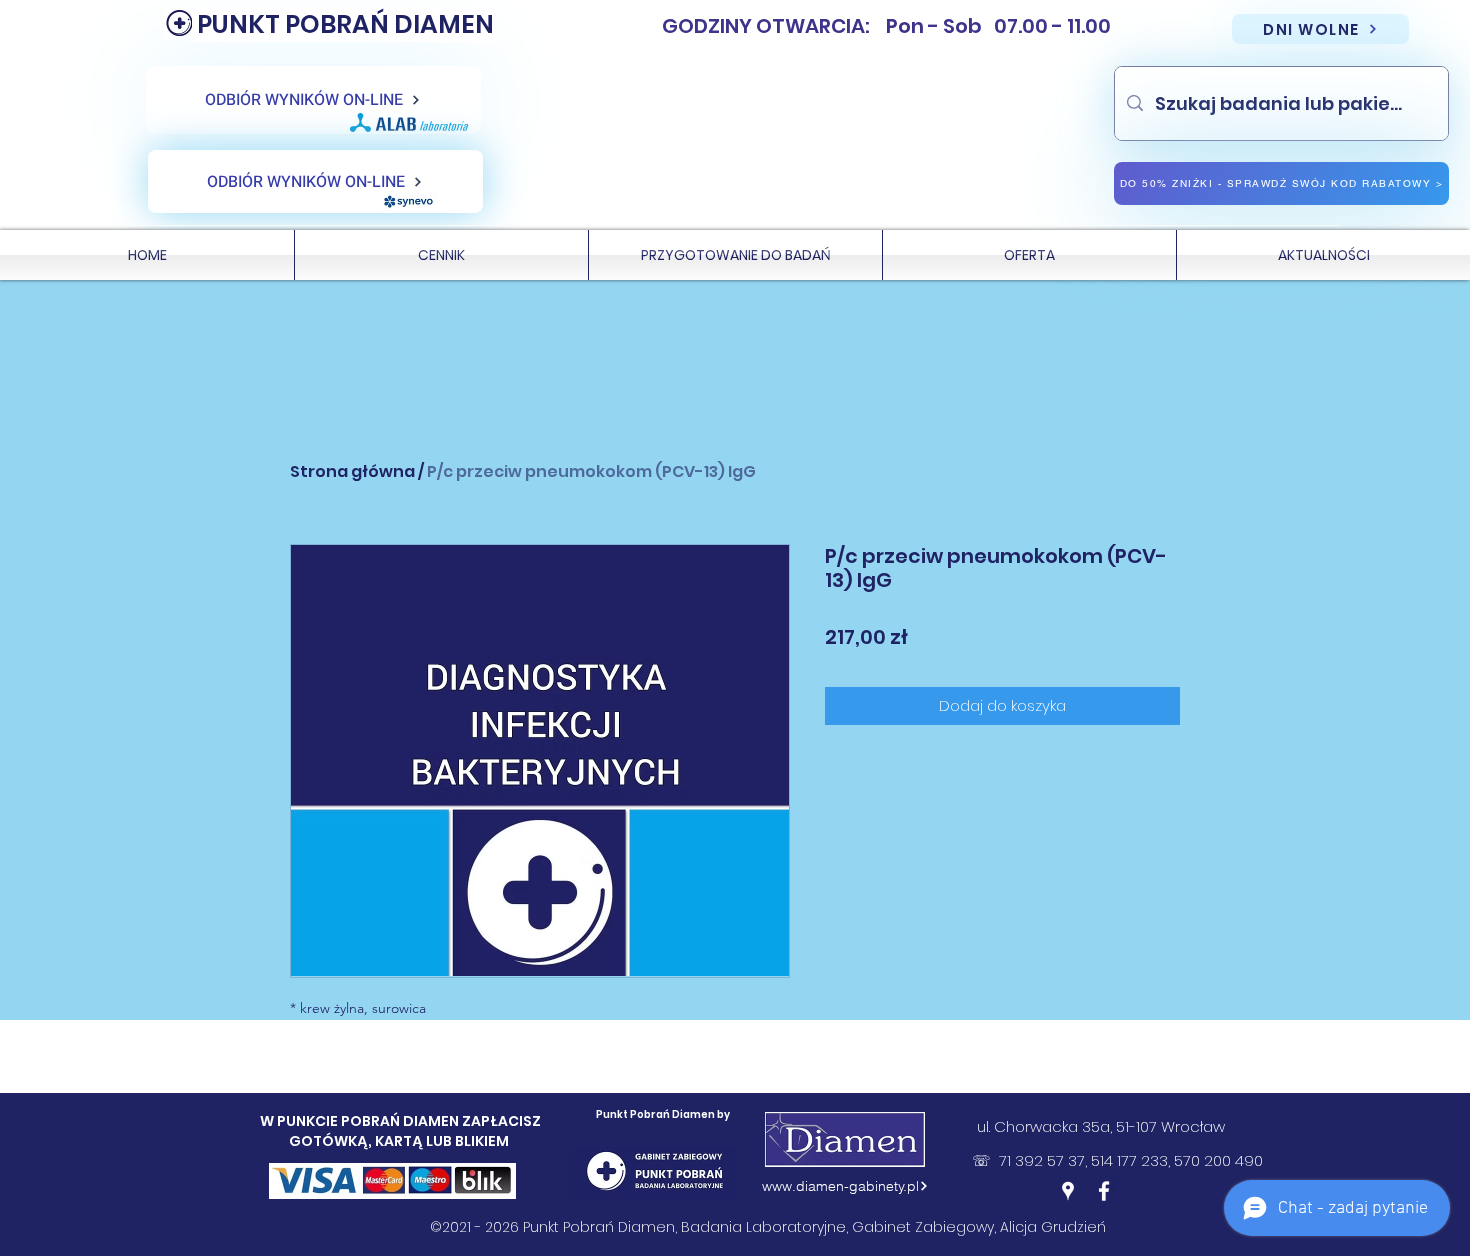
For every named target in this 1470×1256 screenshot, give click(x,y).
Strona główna (352, 471)
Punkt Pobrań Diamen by (663, 1114)
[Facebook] (1104, 1191)
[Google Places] (1068, 1191)
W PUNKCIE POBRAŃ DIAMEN (361, 1121)
